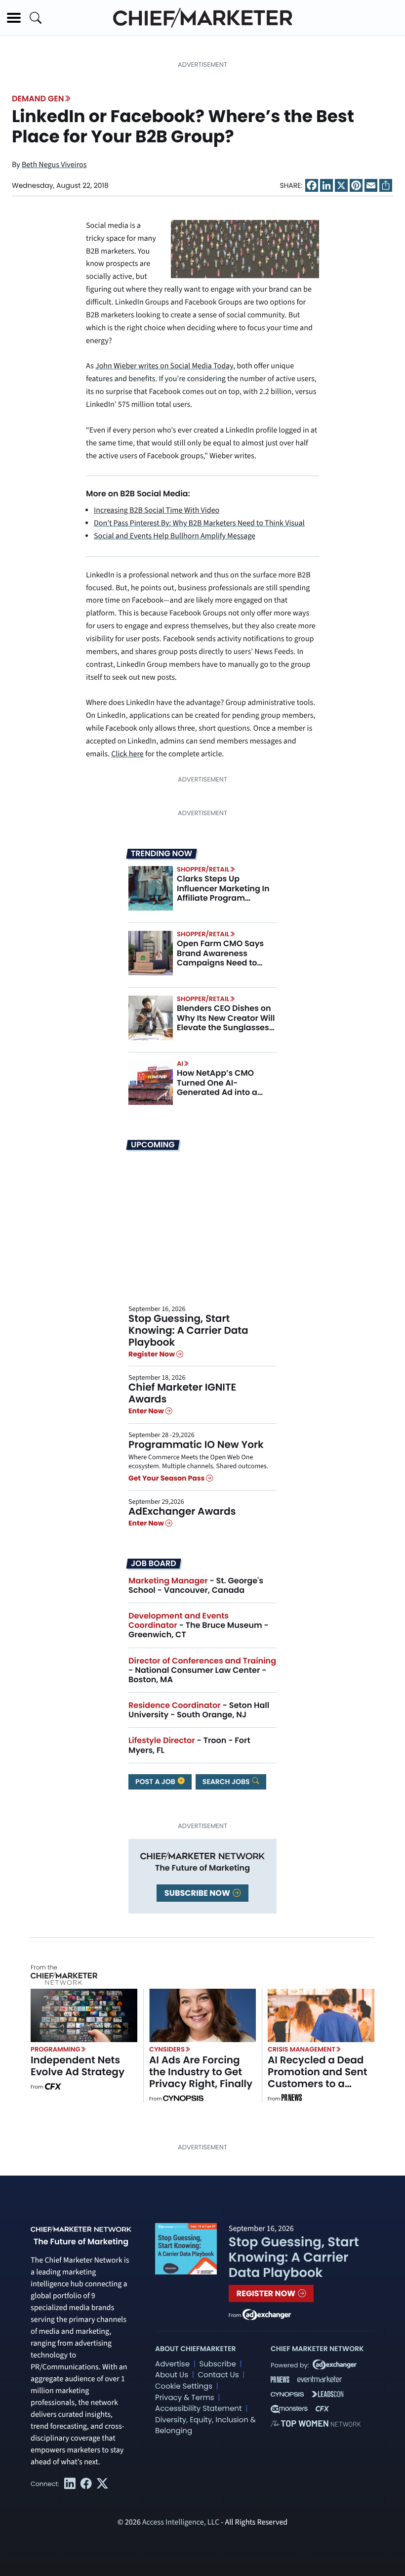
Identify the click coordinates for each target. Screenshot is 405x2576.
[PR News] (291, 2099)
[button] (14, 18)
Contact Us (218, 2375)
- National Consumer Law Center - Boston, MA (202, 1670)
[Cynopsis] (183, 2099)
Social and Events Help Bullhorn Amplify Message (175, 536)
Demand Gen (38, 99)
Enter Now (147, 1411)
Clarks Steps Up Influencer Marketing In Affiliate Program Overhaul (223, 893)
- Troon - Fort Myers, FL (189, 1745)
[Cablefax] (53, 2087)
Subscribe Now (198, 1893)
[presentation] (151, 888)
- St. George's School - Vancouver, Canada (196, 1585)
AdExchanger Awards (182, 1511)
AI (180, 1064)
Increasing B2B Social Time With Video (157, 511)
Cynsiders (167, 2049)
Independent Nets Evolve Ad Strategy (78, 2066)
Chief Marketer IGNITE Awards (182, 1393)
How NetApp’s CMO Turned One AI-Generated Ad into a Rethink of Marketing (218, 1087)
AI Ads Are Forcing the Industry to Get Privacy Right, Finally (201, 2072)
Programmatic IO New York (196, 1444)
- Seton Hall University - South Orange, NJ (199, 1710)
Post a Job (156, 1782)
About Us (172, 2375)
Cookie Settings (184, 2386)
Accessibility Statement (198, 2409)
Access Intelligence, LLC (181, 2523)
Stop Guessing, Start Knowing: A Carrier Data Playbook (188, 1330)
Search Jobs (227, 1782)
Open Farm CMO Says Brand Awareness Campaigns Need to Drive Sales (220, 958)
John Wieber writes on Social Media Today (164, 366)
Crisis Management (302, 2049)
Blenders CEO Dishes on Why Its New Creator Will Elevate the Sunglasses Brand (226, 1023)
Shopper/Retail (203, 869)
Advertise (172, 2364)
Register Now (152, 1354)
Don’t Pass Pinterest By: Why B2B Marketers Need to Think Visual (199, 524)
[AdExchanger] (267, 2314)
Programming (56, 2049)
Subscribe (217, 2364)
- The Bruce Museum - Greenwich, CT (199, 1625)
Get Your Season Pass (167, 1478)
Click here (127, 754)
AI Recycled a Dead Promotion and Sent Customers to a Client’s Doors (317, 2078)
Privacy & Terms (185, 2398)
